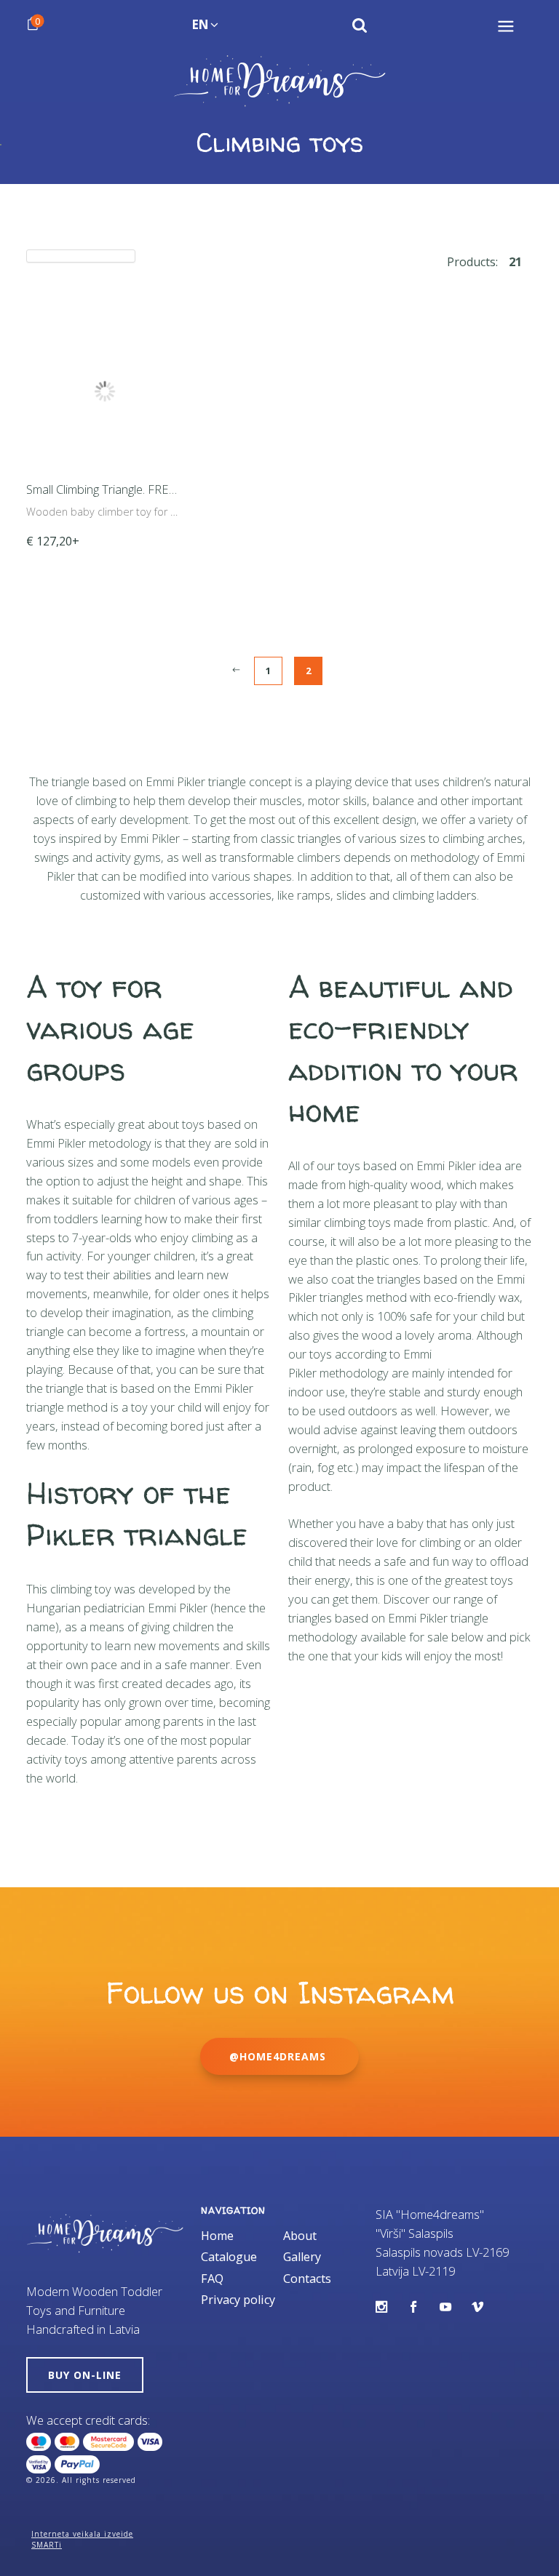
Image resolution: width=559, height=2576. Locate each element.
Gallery (302, 2257)
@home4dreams (279, 2056)
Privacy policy (238, 2300)
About (300, 2236)
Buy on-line (85, 2375)
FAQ (212, 2279)
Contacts (307, 2279)
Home (217, 2236)
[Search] (359, 25)
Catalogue (229, 2257)
